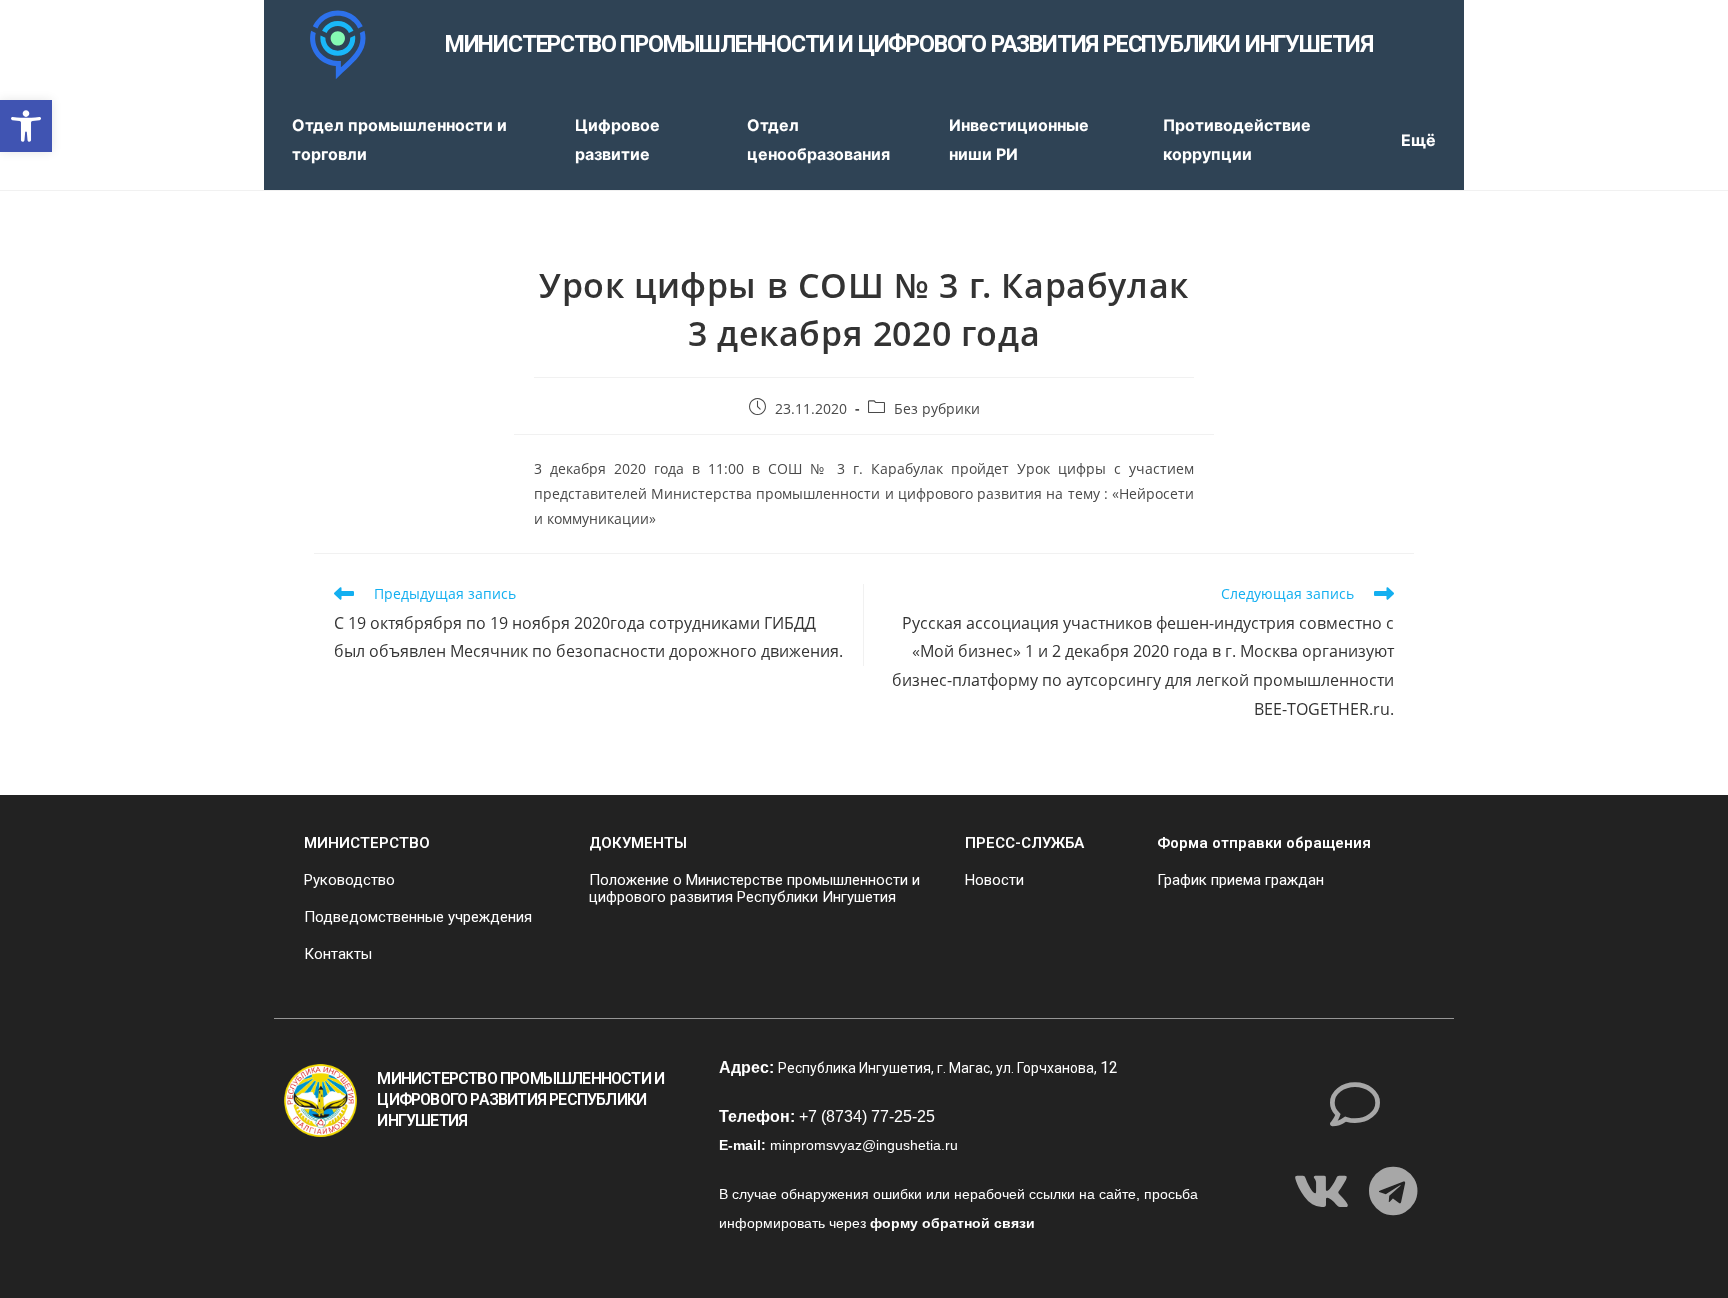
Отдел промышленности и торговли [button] (399, 139)
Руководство (349, 880)
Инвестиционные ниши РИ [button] (1019, 139)
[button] (26, 126)
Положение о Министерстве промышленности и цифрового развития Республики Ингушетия (754, 888)
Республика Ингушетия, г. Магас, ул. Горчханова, (939, 1068)
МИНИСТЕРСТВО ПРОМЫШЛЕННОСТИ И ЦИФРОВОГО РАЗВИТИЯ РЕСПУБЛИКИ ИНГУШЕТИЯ (909, 44)
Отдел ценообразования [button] (818, 139)
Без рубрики (937, 408)
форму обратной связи (952, 1223)
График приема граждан (1240, 880)
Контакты (338, 954)
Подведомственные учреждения (418, 917)
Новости (994, 880)
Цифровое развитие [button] (617, 139)
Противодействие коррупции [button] (1237, 139)
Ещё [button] (1418, 140)
